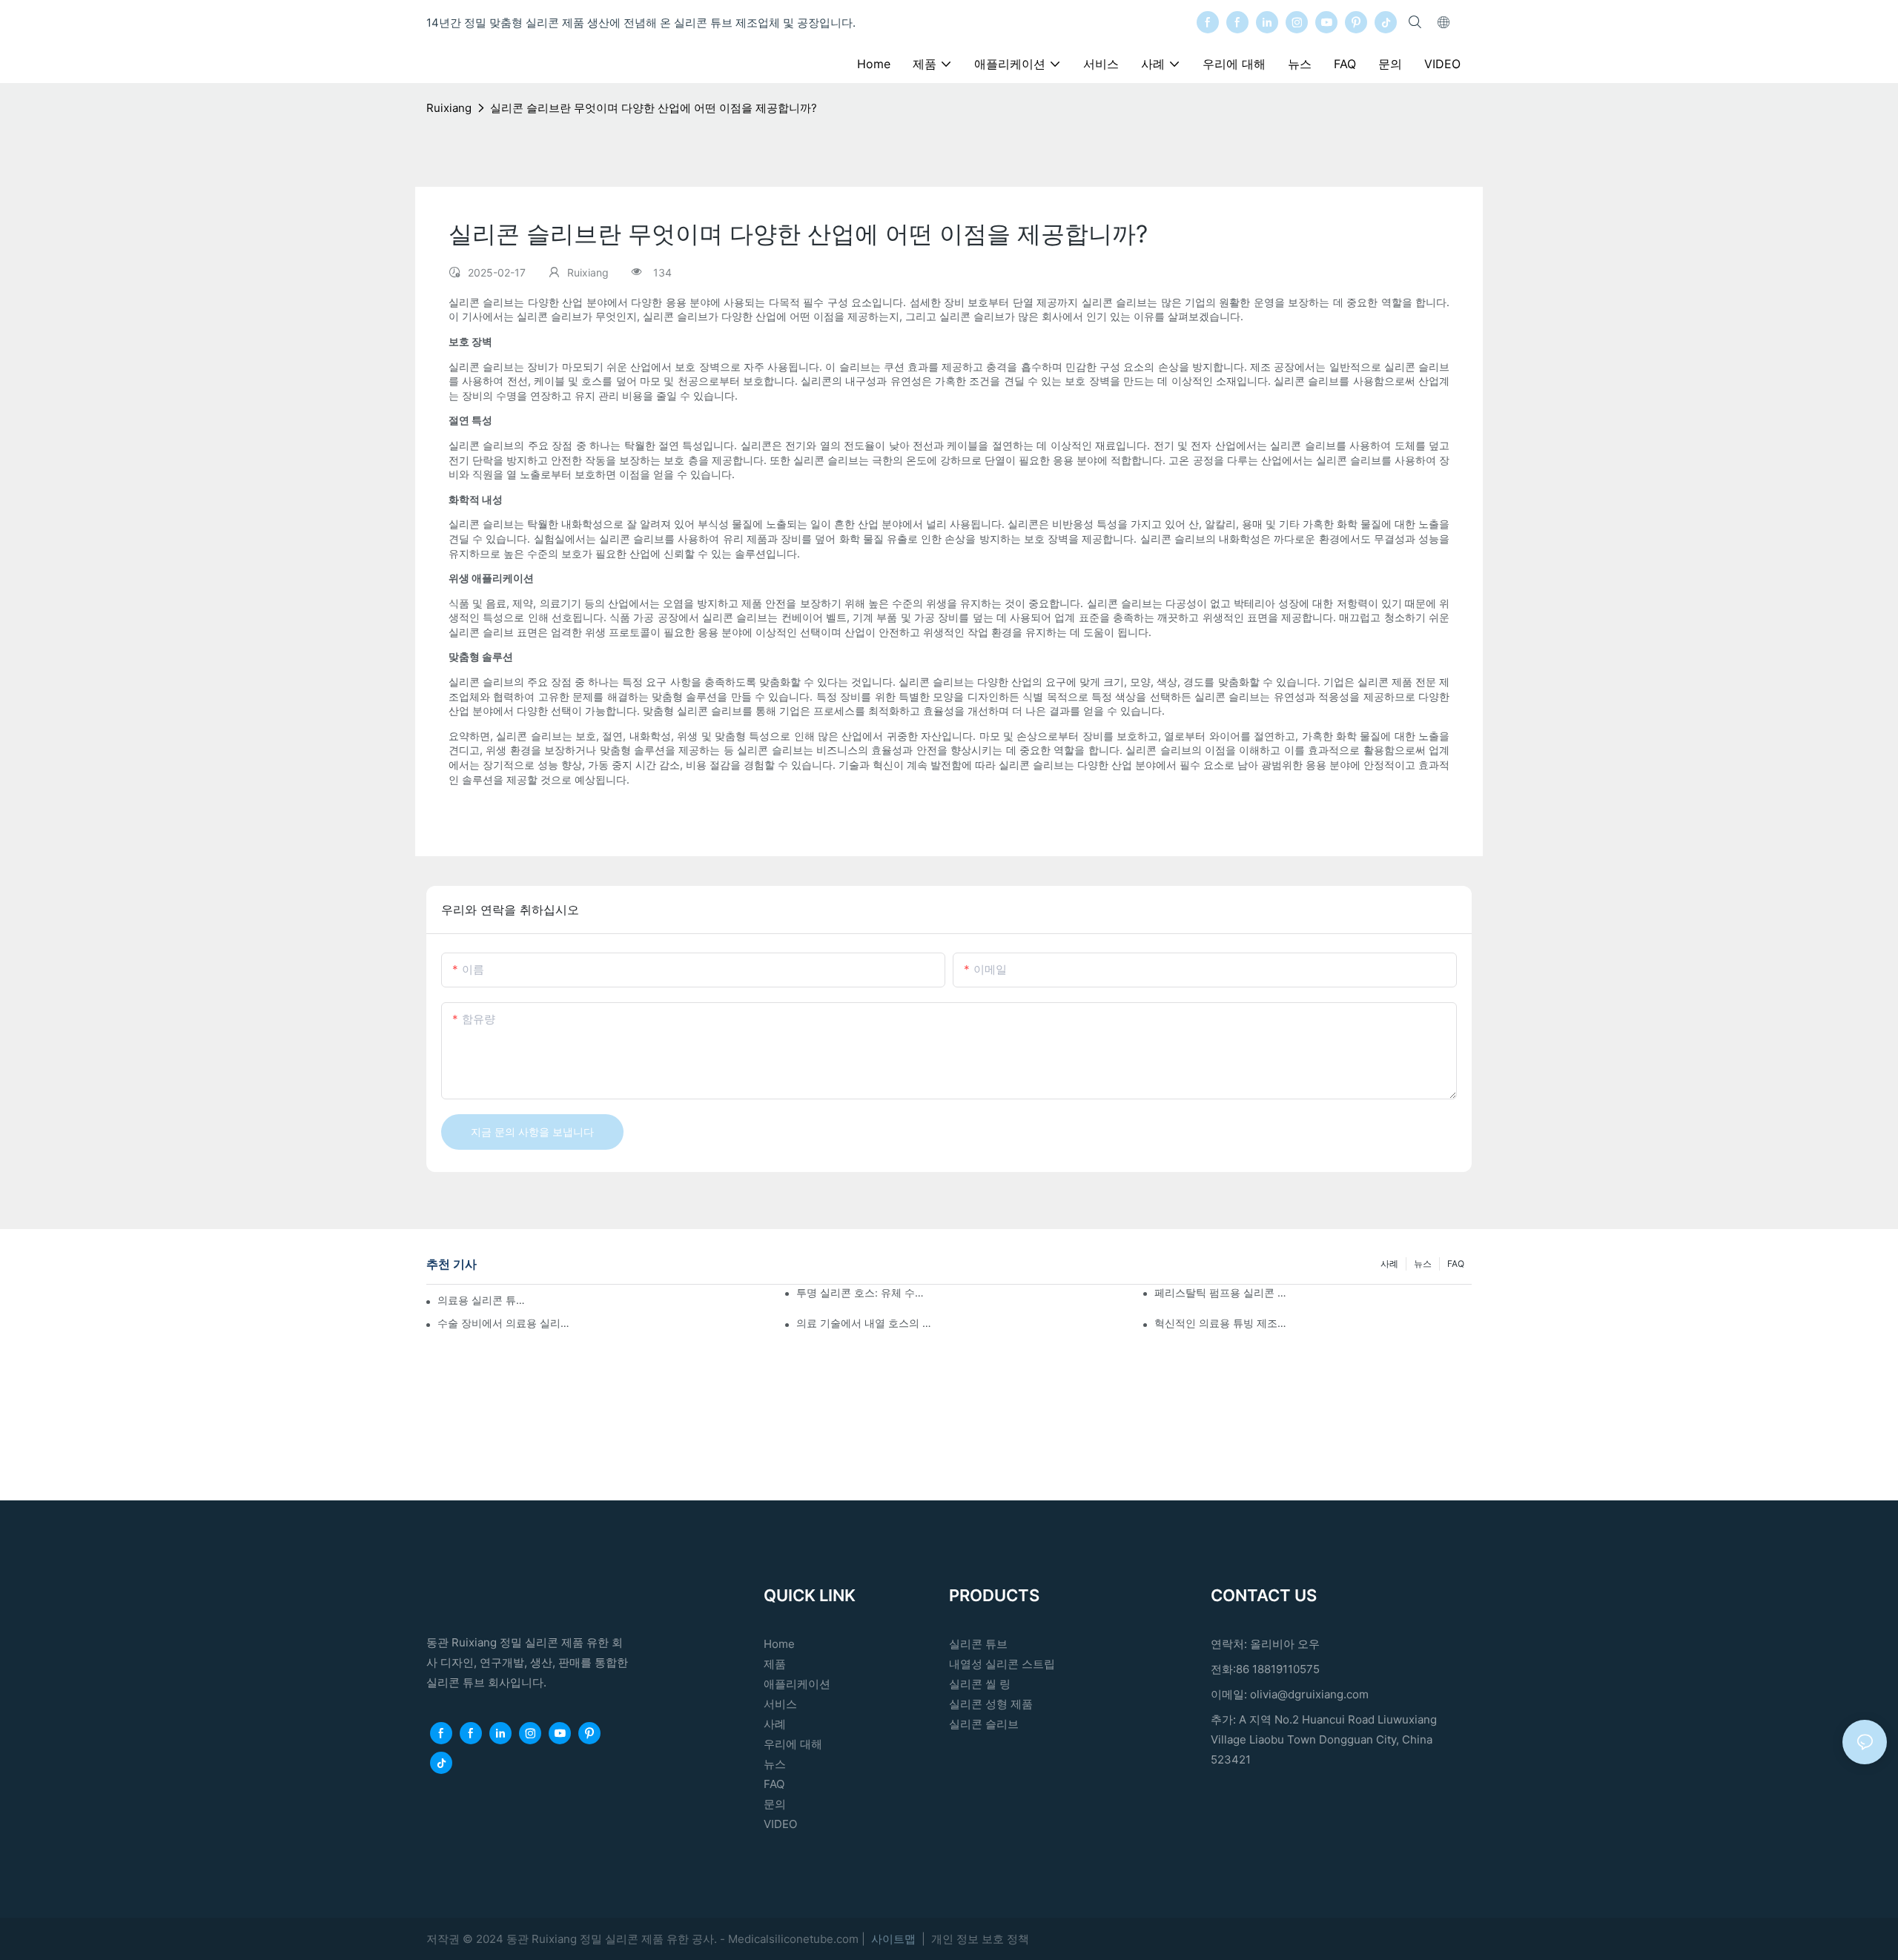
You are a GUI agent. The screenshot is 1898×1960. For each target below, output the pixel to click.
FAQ (1456, 1264)
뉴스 (1423, 1264)
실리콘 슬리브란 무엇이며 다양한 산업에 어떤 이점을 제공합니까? (654, 108)
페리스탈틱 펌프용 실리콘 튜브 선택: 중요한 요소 (1223, 1292)
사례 (1389, 1264)
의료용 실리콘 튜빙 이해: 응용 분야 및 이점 (485, 1300)
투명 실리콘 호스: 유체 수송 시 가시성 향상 (865, 1292)
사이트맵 (895, 1939)
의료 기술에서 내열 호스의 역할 (865, 1323)
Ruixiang (449, 108)
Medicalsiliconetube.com (795, 1939)
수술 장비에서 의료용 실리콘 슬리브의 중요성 (506, 1323)
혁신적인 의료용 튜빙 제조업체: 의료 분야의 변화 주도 (1223, 1323)
